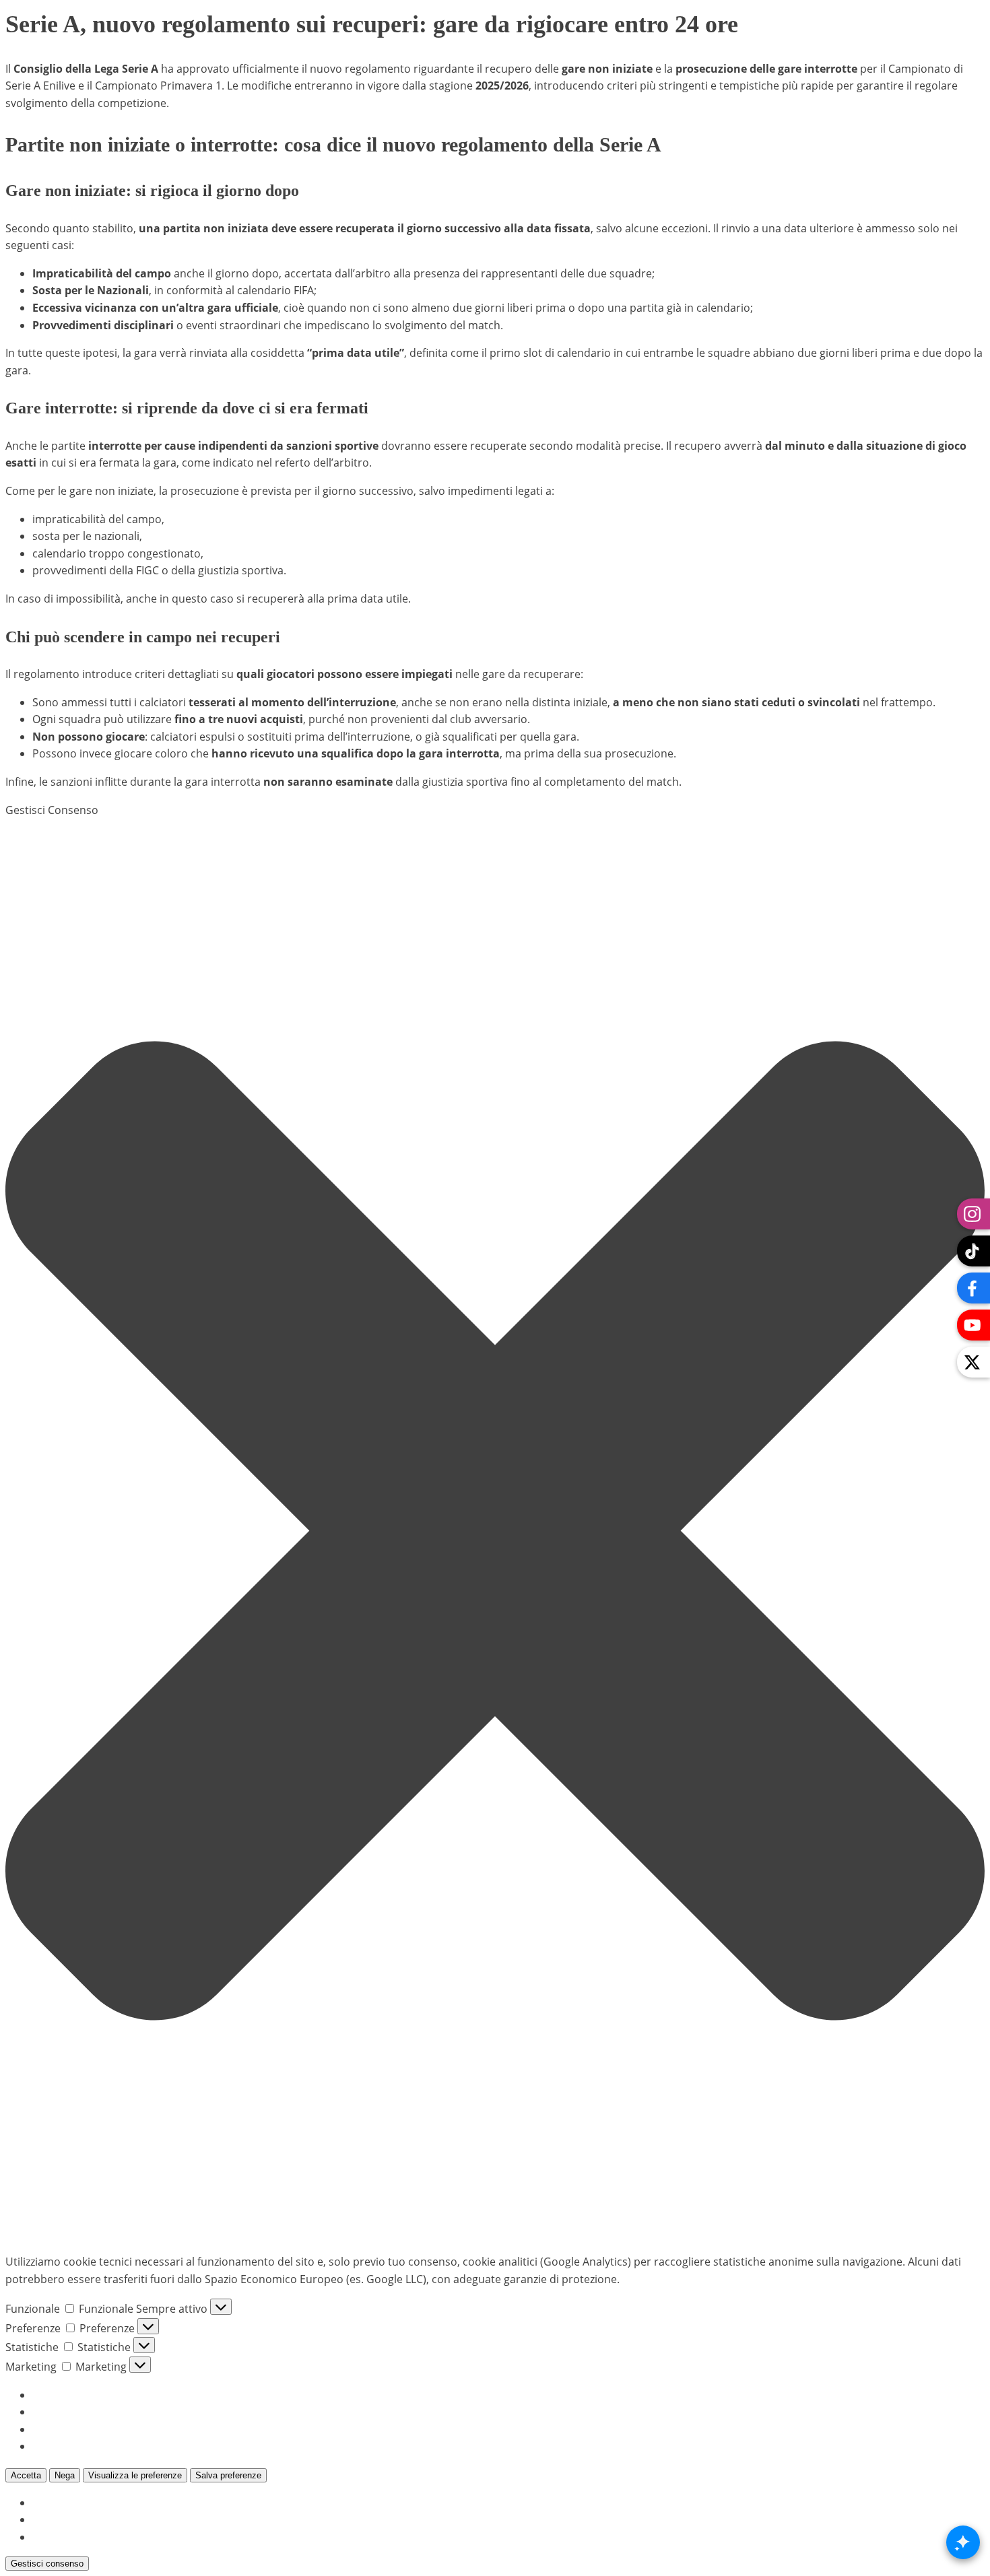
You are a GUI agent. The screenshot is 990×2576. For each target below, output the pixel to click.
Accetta (26, 2475)
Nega (65, 2475)
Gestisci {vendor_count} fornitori (115, 2429)
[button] (495, 1531)
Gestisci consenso (47, 2564)
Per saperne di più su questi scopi (118, 2446)
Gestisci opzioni (72, 2395)
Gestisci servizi (69, 2412)
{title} (46, 2503)
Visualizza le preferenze (135, 2475)
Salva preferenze (228, 2475)
